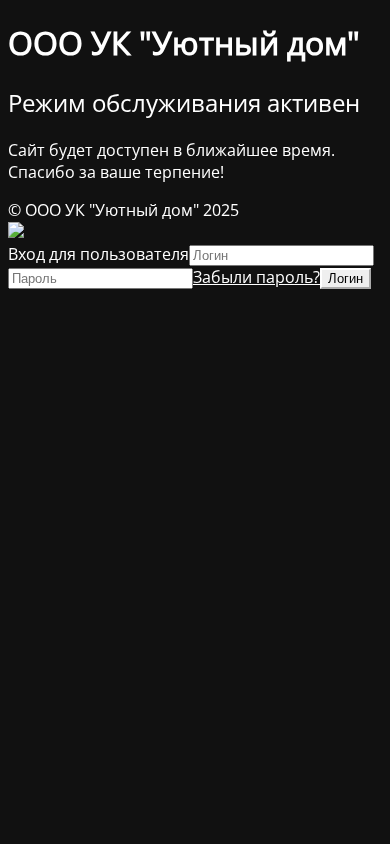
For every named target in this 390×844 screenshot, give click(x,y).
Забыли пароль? (256, 277)
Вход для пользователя (98, 254)
